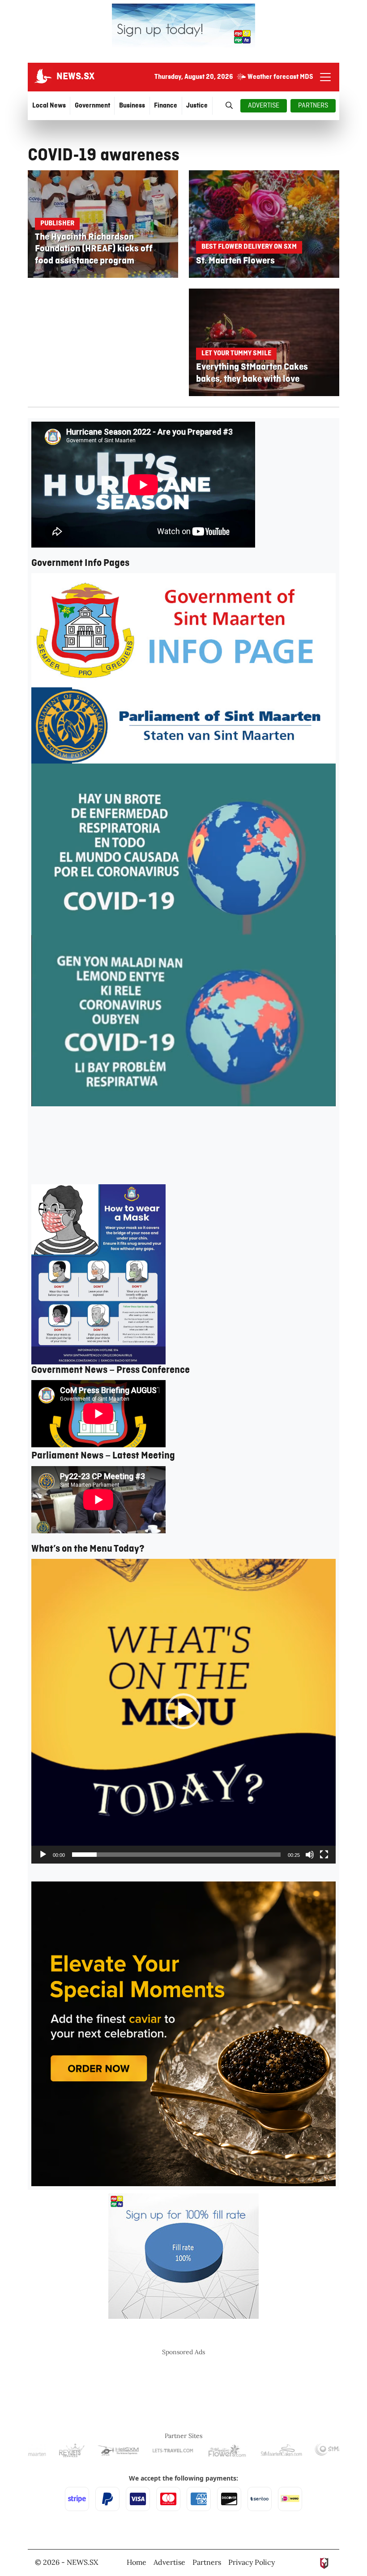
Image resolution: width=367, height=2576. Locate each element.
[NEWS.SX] (42, 77)
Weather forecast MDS (280, 77)
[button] (183, 1711)
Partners (207, 2562)
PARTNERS (313, 106)
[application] (183, 1711)
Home (137, 2562)
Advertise (169, 2562)
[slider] (176, 1855)
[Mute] (310, 1855)
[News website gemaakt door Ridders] (324, 2562)
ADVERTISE (264, 106)
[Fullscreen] (324, 1855)
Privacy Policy (252, 2562)
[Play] (43, 1855)
